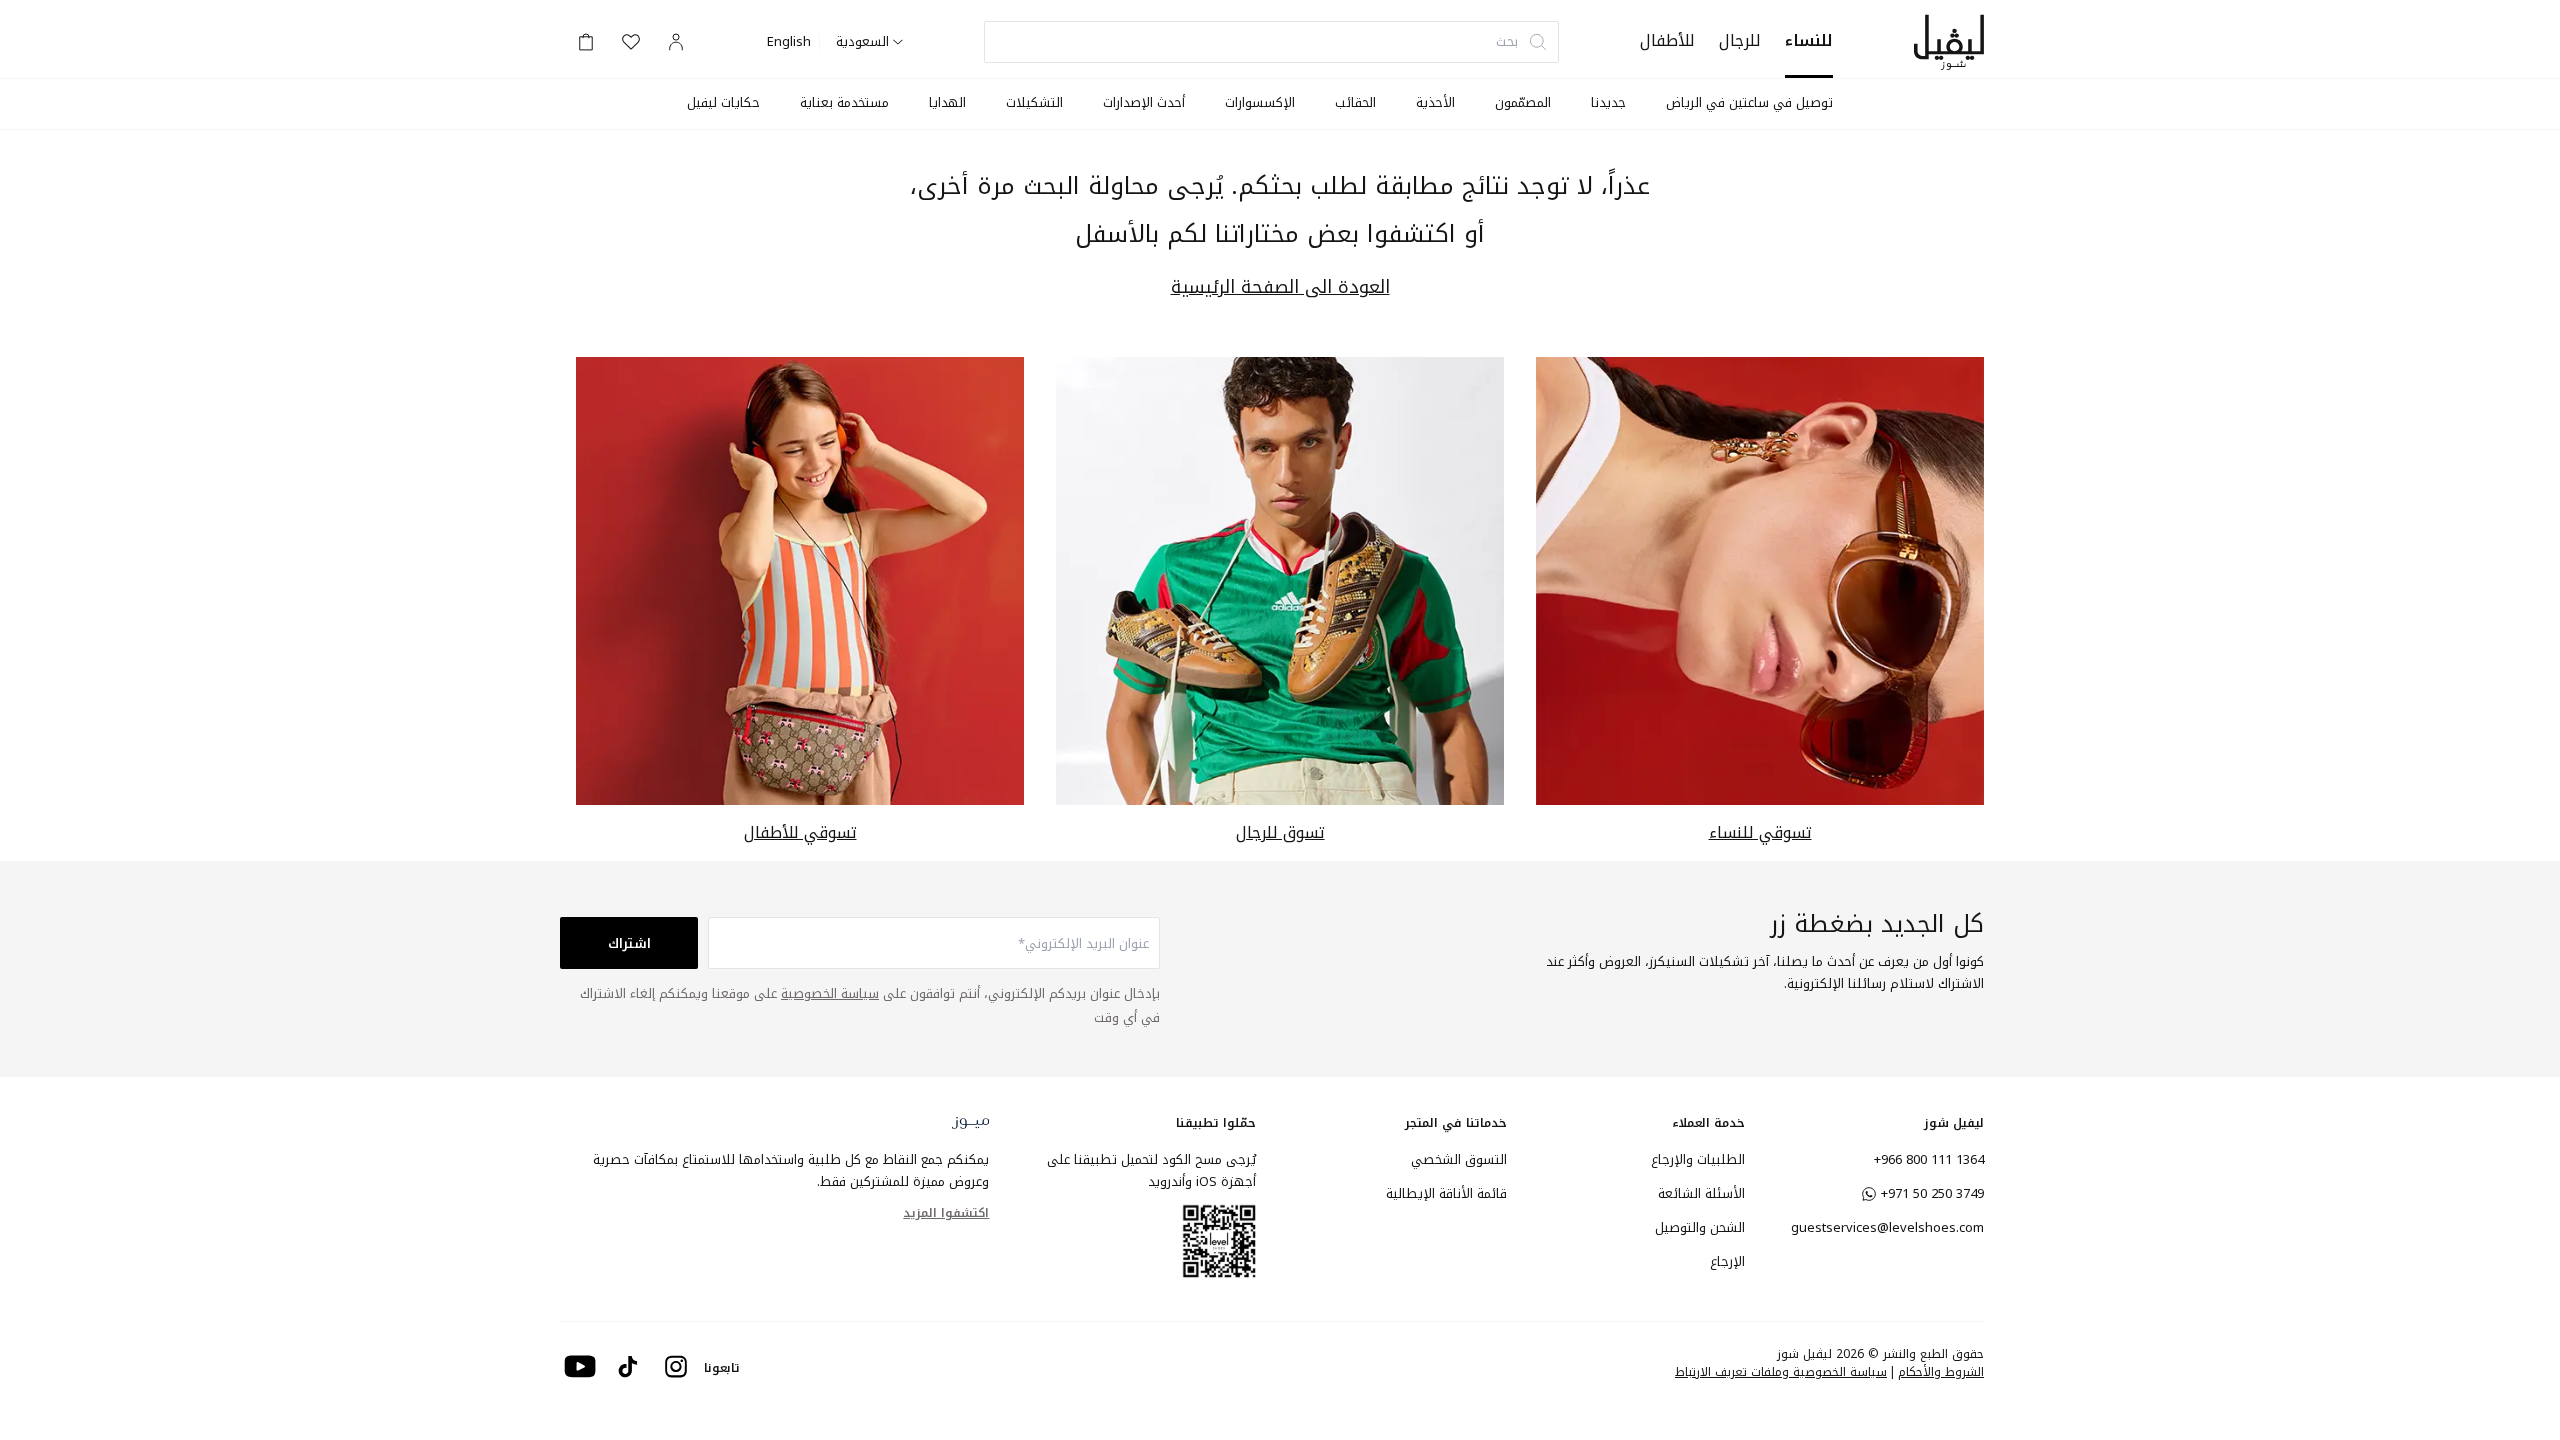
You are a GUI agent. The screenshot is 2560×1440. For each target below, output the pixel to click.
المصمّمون (1523, 102)
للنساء (1809, 40)
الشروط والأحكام (1941, 1372)
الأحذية (1435, 102)
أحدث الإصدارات (1144, 102)
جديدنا (1608, 102)
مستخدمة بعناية (844, 102)
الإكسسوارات (1260, 102)
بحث (1507, 41)
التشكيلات (1034, 102)
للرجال (1740, 40)
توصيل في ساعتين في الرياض (1749, 102)
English (789, 42)
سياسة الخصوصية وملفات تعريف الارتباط (1781, 1372)
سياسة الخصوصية (830, 993)
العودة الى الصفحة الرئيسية (1280, 287)
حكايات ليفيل (723, 102)
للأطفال (1667, 40)
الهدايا (947, 102)
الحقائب (1355, 102)
